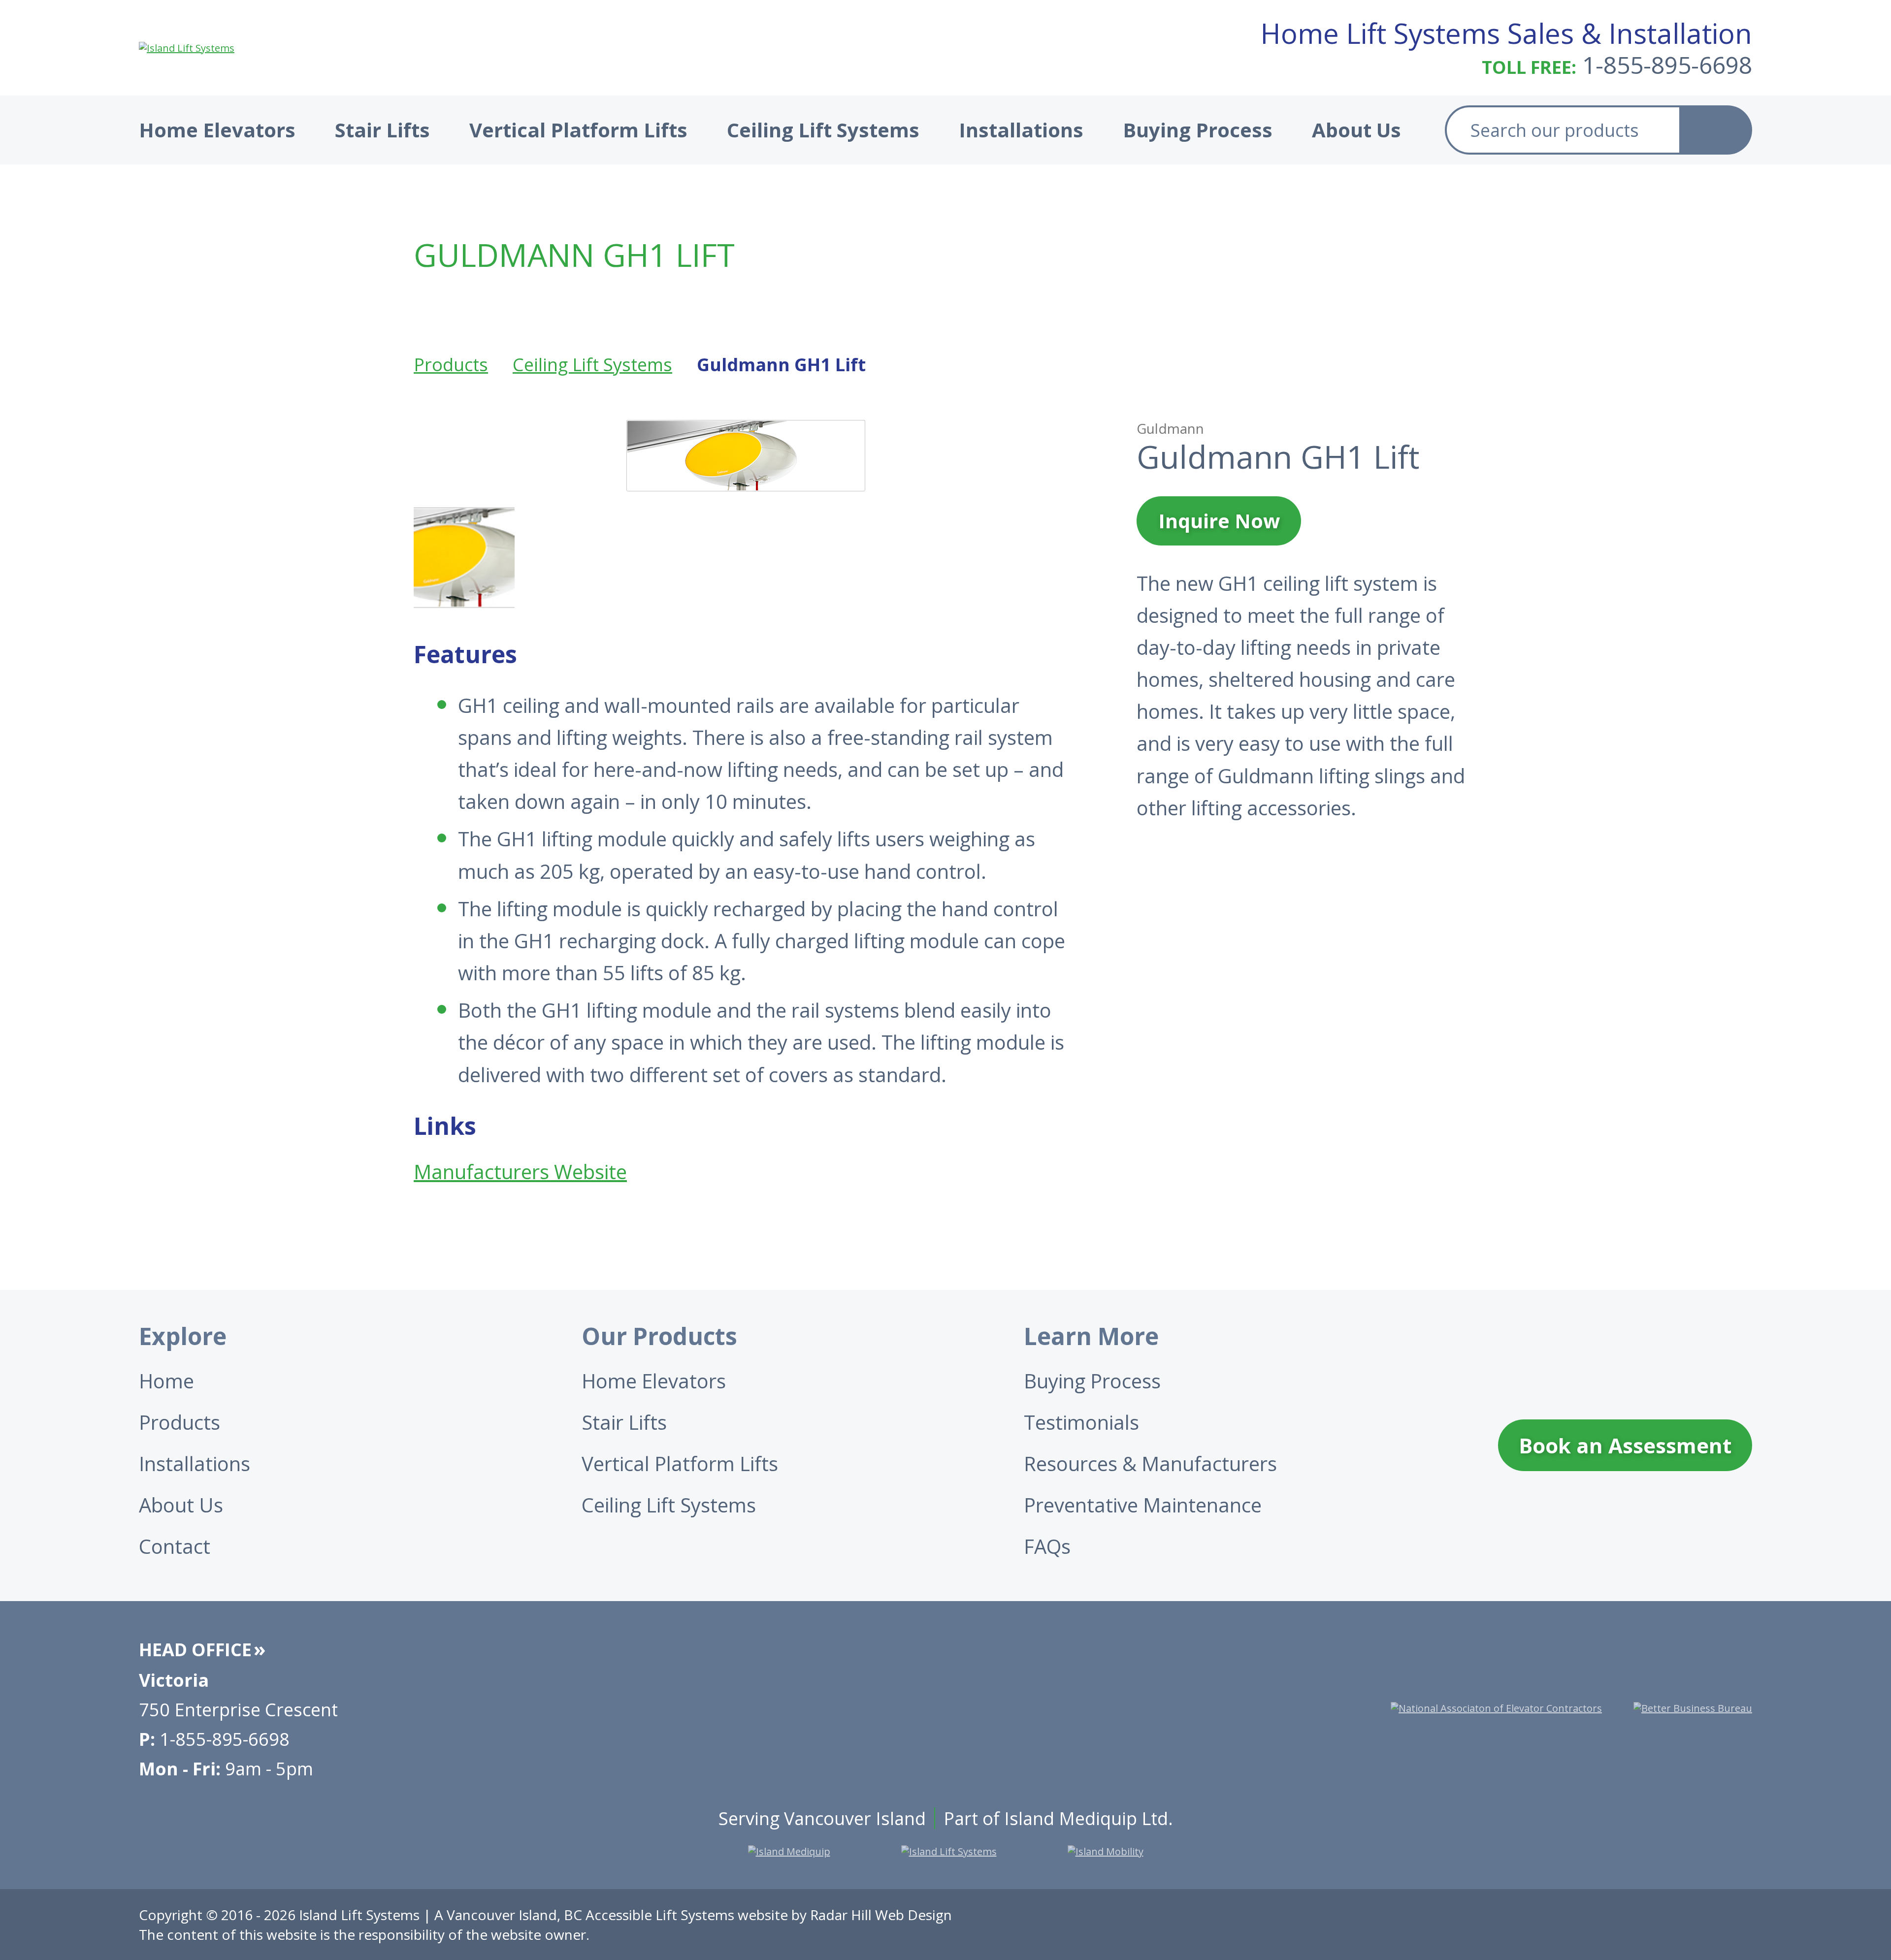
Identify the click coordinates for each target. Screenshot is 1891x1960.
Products (451, 365)
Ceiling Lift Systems (823, 130)
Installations (1021, 130)
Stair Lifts (382, 130)
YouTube (1688, 1925)
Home (166, 1381)
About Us (1356, 130)
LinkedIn (1737, 1925)
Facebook (1590, 1925)
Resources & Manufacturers (1150, 1463)
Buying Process (1198, 130)
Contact (175, 1546)
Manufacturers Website (520, 1172)
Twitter (1639, 1925)
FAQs (1047, 1546)
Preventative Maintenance (1143, 1505)
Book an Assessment (1625, 1445)
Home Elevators (217, 130)
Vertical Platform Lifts (578, 130)
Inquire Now (1219, 521)
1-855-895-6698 (1667, 65)
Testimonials (1081, 1422)
